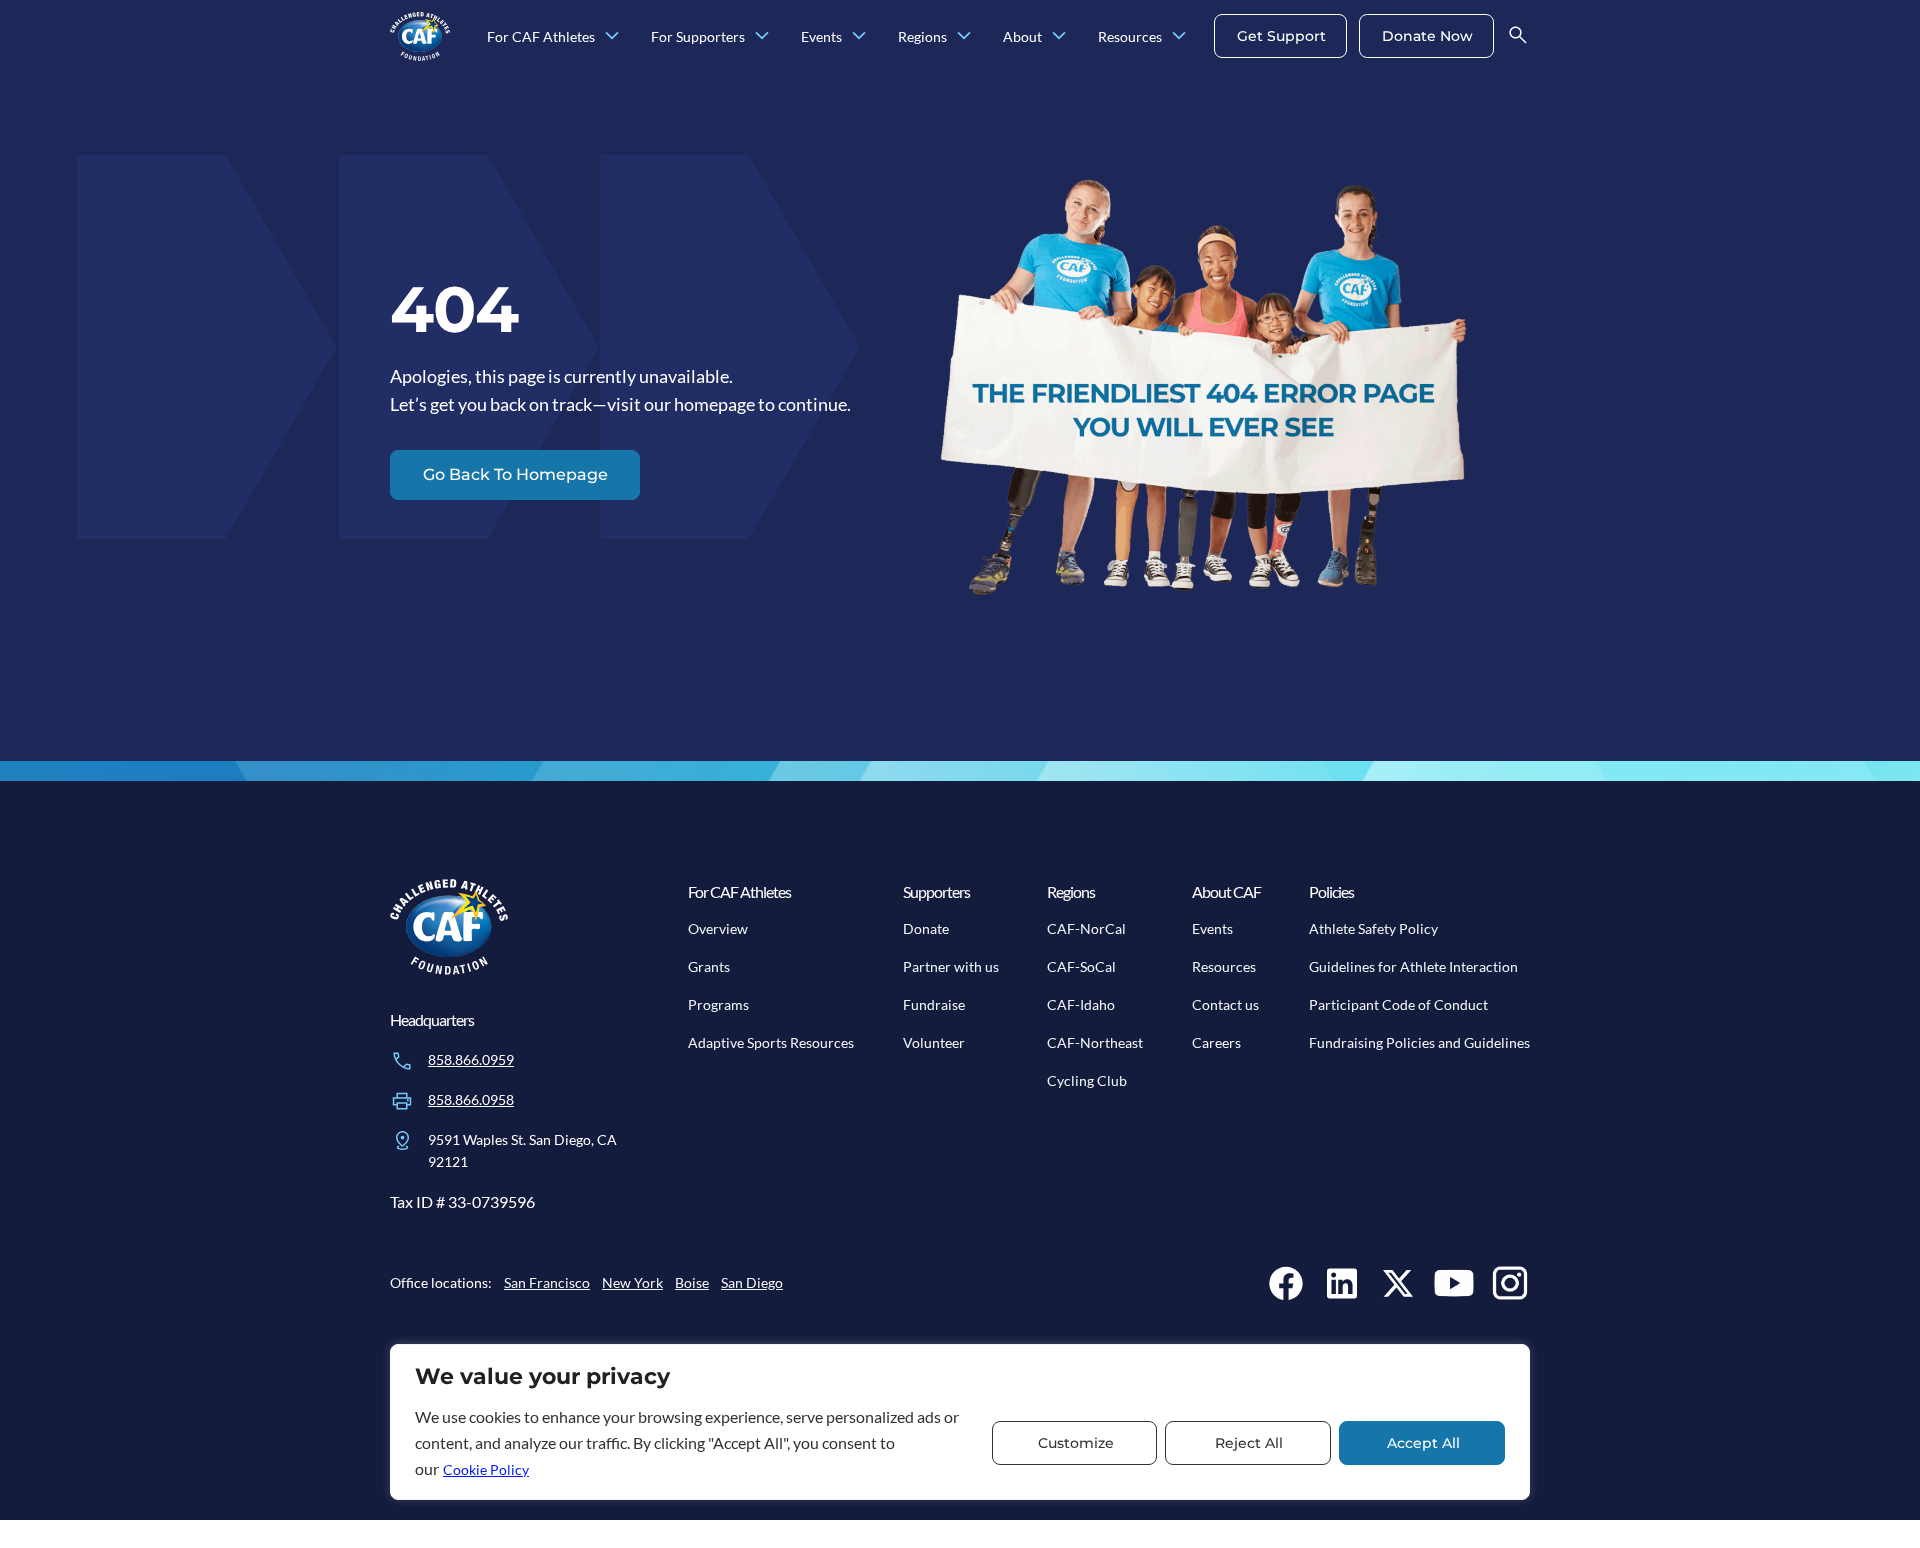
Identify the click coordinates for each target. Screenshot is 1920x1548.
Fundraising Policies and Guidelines (1419, 1042)
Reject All (1249, 1443)
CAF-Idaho (1081, 1004)
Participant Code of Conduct (1398, 1004)
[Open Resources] (1179, 36)
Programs (718, 1004)
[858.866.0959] (402, 1061)
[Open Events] (859, 36)
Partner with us (951, 966)
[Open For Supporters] (762, 36)
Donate (926, 928)
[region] (960, 1422)
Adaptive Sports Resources (771, 1042)
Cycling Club (1087, 1080)
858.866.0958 (471, 1099)
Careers (1216, 1042)
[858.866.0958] (402, 1101)
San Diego (752, 1282)
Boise (692, 1282)
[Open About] (1059, 36)
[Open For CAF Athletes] (612, 36)
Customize (1076, 1443)
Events (1212, 928)
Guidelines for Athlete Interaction (1413, 966)
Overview (718, 928)
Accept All (1423, 1443)
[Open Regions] (964, 36)
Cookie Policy (486, 1469)
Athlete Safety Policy (1373, 928)
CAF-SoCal (1081, 966)
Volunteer (934, 1042)
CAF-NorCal (1086, 928)
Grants (709, 966)
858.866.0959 (471, 1059)
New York (632, 1282)
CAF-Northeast (1095, 1042)
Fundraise (934, 1004)
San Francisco (547, 1282)
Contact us (1225, 1004)
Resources (1224, 966)
